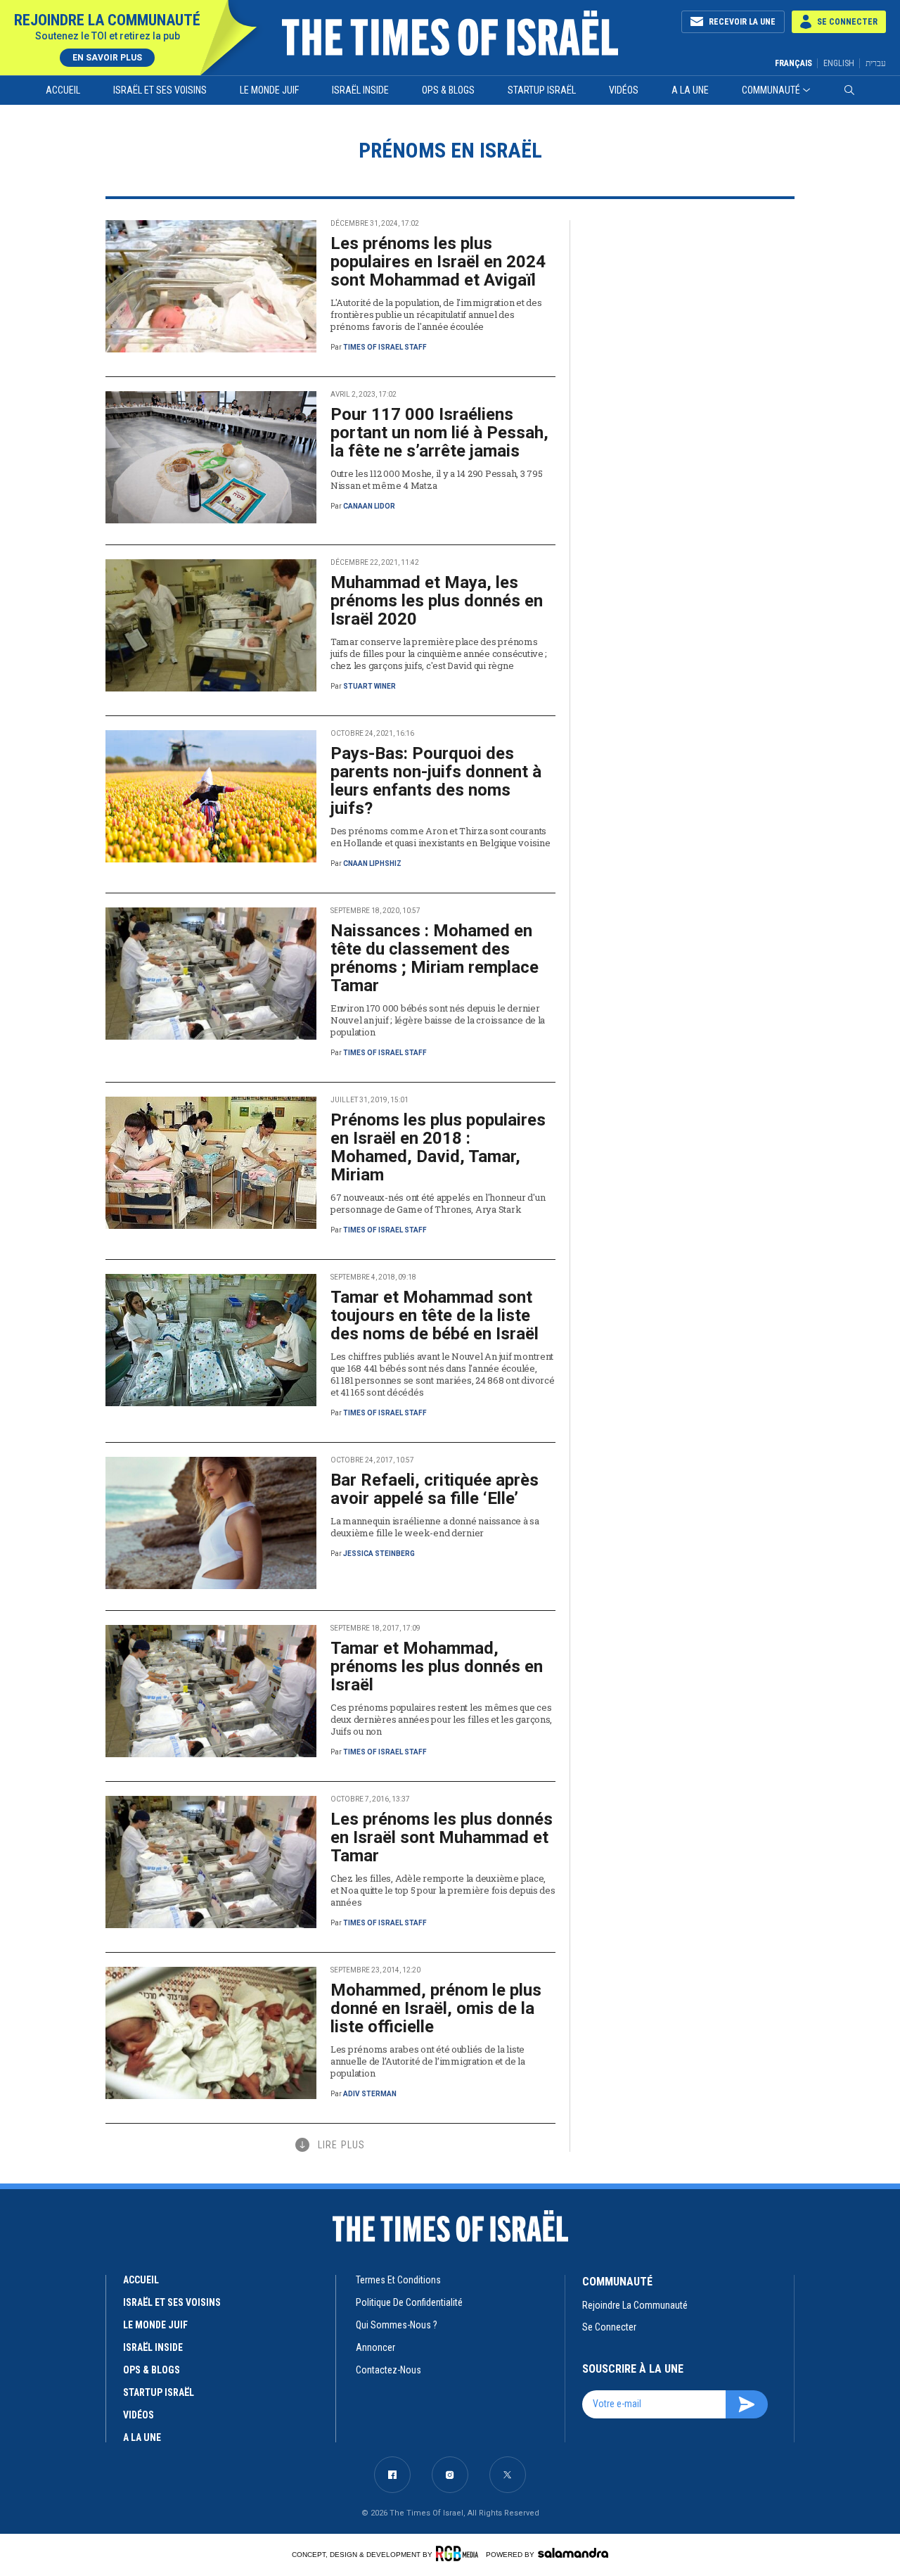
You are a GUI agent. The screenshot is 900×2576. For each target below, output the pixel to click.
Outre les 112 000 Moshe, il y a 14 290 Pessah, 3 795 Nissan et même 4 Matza (436, 479)
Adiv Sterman (370, 2094)
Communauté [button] (771, 90)
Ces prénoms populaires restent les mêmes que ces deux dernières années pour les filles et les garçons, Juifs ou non (441, 1719)
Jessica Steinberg (379, 1554)
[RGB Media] (459, 2553)
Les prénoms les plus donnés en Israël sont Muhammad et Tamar (442, 1837)
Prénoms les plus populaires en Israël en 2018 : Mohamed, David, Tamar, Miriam (438, 1147)
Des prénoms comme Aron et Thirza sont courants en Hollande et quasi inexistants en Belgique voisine (440, 837)
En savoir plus (107, 58)
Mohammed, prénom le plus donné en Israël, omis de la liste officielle (436, 2008)
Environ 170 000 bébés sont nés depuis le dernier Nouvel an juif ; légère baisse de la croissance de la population (438, 1020)
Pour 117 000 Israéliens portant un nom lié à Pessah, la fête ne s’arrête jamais (439, 433)
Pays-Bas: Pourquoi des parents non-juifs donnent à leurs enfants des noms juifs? (436, 781)
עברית (876, 63)
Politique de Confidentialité (409, 2302)
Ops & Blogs (448, 90)
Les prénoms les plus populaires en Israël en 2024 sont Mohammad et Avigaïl (438, 262)
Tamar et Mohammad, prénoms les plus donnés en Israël (437, 1666)
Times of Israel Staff (385, 347)
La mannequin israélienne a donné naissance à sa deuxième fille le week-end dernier (435, 1527)
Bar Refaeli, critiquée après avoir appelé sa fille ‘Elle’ (435, 1489)
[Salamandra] (573, 2553)
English (839, 63)
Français (793, 63)
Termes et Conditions (398, 2280)
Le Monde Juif (269, 90)
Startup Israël (542, 90)
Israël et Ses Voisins (160, 90)
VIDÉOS (139, 2415)
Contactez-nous (388, 2370)
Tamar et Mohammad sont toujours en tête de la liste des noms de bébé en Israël (435, 1315)
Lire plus (341, 2145)
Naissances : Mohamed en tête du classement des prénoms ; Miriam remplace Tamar (435, 958)
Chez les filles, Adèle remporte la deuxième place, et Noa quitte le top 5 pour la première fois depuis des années (443, 1890)
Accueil (63, 90)
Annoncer (375, 2347)
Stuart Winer (369, 686)
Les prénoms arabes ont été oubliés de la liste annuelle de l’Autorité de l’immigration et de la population (428, 2061)
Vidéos (624, 90)
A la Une (690, 90)
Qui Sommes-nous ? (397, 2325)
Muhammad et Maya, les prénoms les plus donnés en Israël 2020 (437, 601)
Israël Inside (360, 90)
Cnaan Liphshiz (372, 863)
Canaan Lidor (369, 506)
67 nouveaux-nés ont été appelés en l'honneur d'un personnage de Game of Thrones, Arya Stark (438, 1203)
